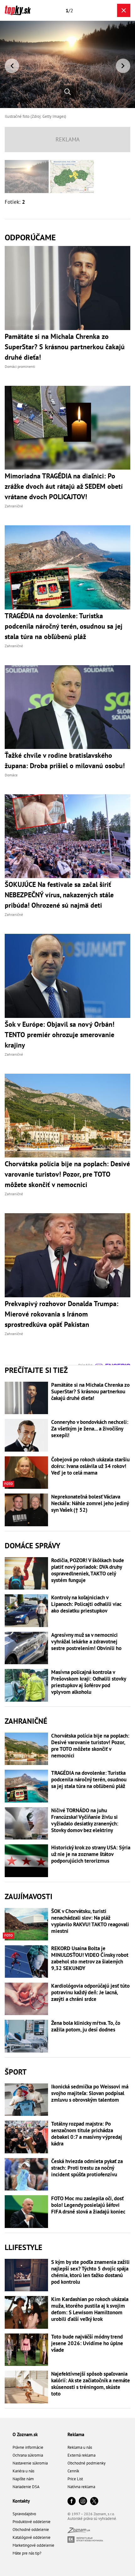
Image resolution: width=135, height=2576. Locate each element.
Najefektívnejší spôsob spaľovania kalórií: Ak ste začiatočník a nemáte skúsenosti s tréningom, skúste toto (91, 2384)
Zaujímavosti (29, 1896)
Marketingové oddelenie (33, 2545)
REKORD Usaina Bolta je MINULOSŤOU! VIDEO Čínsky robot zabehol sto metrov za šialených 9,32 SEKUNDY (90, 1958)
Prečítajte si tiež (36, 1370)
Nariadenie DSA (26, 2487)
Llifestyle (24, 2247)
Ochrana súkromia (28, 2455)
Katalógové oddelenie (32, 2537)
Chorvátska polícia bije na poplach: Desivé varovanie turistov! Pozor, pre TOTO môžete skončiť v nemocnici (90, 1746)
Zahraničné (26, 1721)
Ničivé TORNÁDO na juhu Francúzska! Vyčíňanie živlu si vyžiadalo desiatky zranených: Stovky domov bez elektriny (85, 1820)
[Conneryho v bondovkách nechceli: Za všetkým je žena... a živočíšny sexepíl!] (26, 1435)
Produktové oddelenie (32, 2522)
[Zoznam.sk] (79, 2531)
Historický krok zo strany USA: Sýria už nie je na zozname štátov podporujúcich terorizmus (91, 1854)
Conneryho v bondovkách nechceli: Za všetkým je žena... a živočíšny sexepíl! (90, 1429)
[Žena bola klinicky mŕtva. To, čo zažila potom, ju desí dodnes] (26, 2036)
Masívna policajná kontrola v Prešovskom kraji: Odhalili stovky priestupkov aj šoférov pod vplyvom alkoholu (89, 1682)
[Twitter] (94, 2502)
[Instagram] (83, 2502)
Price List (75, 2479)
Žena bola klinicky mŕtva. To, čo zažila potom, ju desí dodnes (86, 2026)
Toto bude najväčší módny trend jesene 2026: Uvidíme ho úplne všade (87, 2343)
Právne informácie (28, 2447)
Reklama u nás (80, 2447)
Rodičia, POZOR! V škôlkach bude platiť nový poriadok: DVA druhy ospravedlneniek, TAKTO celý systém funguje (88, 1570)
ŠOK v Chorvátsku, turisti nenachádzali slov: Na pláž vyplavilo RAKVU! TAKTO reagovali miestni (90, 1921)
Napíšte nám (23, 2479)
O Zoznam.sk (25, 2434)
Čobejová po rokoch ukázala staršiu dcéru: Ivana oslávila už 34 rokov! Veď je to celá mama (90, 1466)
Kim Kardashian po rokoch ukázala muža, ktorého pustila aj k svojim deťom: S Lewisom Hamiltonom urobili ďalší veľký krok (90, 2309)
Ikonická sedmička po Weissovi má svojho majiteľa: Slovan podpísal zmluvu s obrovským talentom (90, 2093)
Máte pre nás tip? (27, 2553)
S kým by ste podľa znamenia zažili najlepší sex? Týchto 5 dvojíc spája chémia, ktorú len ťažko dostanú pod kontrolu (90, 2272)
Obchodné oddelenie (31, 2530)
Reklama (76, 2434)
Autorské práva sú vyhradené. (92, 2519)
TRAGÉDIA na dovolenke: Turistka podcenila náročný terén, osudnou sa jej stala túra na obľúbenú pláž (89, 1780)
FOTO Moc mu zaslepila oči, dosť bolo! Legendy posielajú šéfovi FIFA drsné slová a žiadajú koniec (88, 2205)
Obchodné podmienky (86, 2463)
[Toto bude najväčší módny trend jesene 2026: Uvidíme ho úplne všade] (26, 2350)
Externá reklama (81, 2455)
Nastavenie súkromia (30, 2463)
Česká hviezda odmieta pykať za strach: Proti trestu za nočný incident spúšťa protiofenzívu (87, 2168)
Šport (16, 2072)
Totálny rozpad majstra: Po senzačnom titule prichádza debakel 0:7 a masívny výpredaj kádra (87, 2134)
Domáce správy (32, 1546)
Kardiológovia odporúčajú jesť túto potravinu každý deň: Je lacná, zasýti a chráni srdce (90, 1993)
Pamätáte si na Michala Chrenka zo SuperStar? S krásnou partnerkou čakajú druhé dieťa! (90, 1392)
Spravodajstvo (24, 2514)
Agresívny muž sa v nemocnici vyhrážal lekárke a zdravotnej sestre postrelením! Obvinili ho (86, 1642)
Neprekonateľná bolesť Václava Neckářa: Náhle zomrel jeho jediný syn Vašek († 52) (90, 1503)
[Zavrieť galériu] (124, 10)
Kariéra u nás (23, 2471)
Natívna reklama (81, 2487)
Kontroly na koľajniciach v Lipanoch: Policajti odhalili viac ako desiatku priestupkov (86, 1604)
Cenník (73, 2471)
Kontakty (21, 2501)
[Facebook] (72, 2502)
